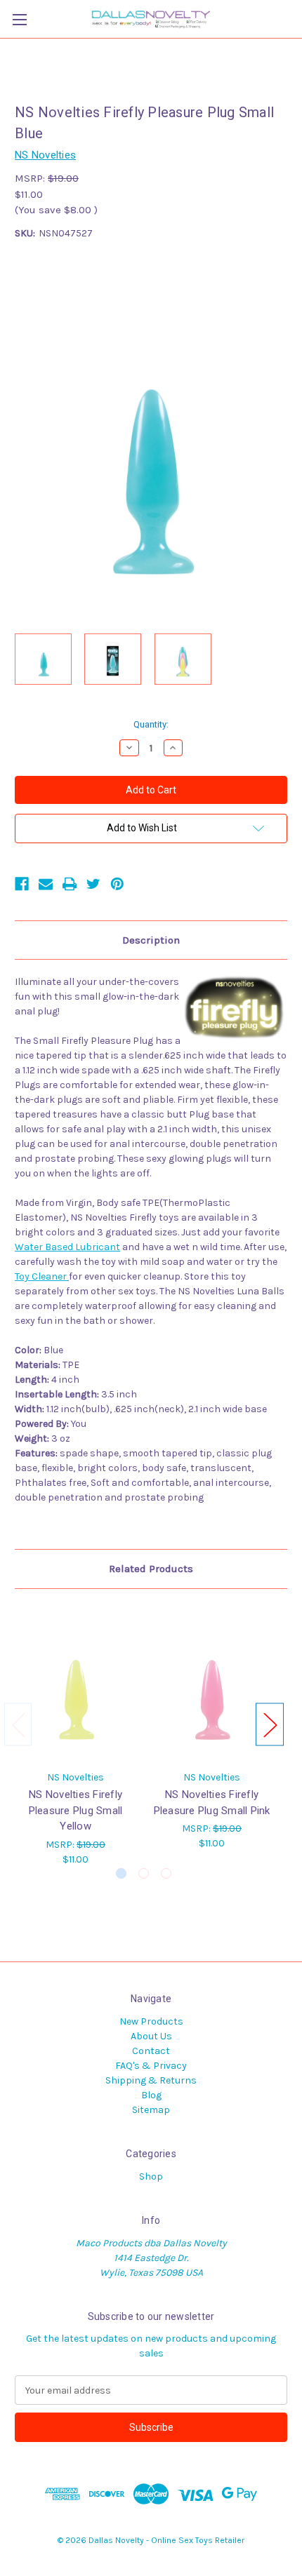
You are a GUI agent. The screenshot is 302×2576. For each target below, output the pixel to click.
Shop (151, 2176)
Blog (151, 2095)
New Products (151, 2021)
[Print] (70, 884)
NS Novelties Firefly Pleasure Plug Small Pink (212, 1803)
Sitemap (151, 2110)
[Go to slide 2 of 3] (144, 1873)
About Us (151, 2036)
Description (151, 940)
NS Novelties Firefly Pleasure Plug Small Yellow (76, 1810)
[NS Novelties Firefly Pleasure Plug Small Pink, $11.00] (212, 1683)
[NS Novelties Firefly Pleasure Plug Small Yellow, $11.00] (75, 1683)
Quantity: (151, 724)
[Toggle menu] (19, 19)
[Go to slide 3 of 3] (166, 1873)
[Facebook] (22, 884)
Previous (18, 1725)
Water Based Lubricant (67, 1247)
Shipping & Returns (151, 2080)
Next (270, 1725)
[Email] (46, 884)
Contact (151, 2051)
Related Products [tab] (151, 1569)
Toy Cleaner (42, 1276)
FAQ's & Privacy (151, 2066)
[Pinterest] (117, 884)
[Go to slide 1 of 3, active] (121, 1873)
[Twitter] (93, 884)
